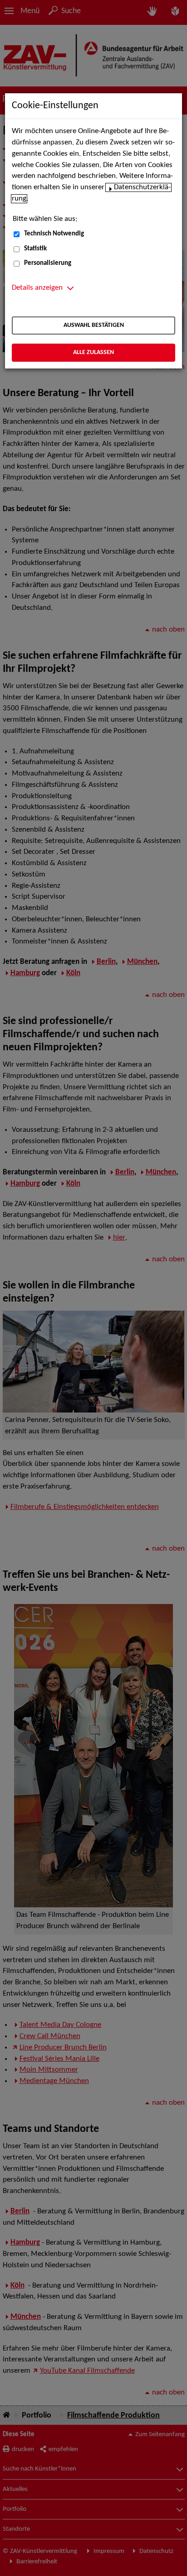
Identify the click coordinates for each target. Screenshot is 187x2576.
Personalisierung (48, 263)
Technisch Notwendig (54, 234)
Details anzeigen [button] (37, 288)
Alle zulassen (93, 352)
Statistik (35, 249)
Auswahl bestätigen (94, 325)
